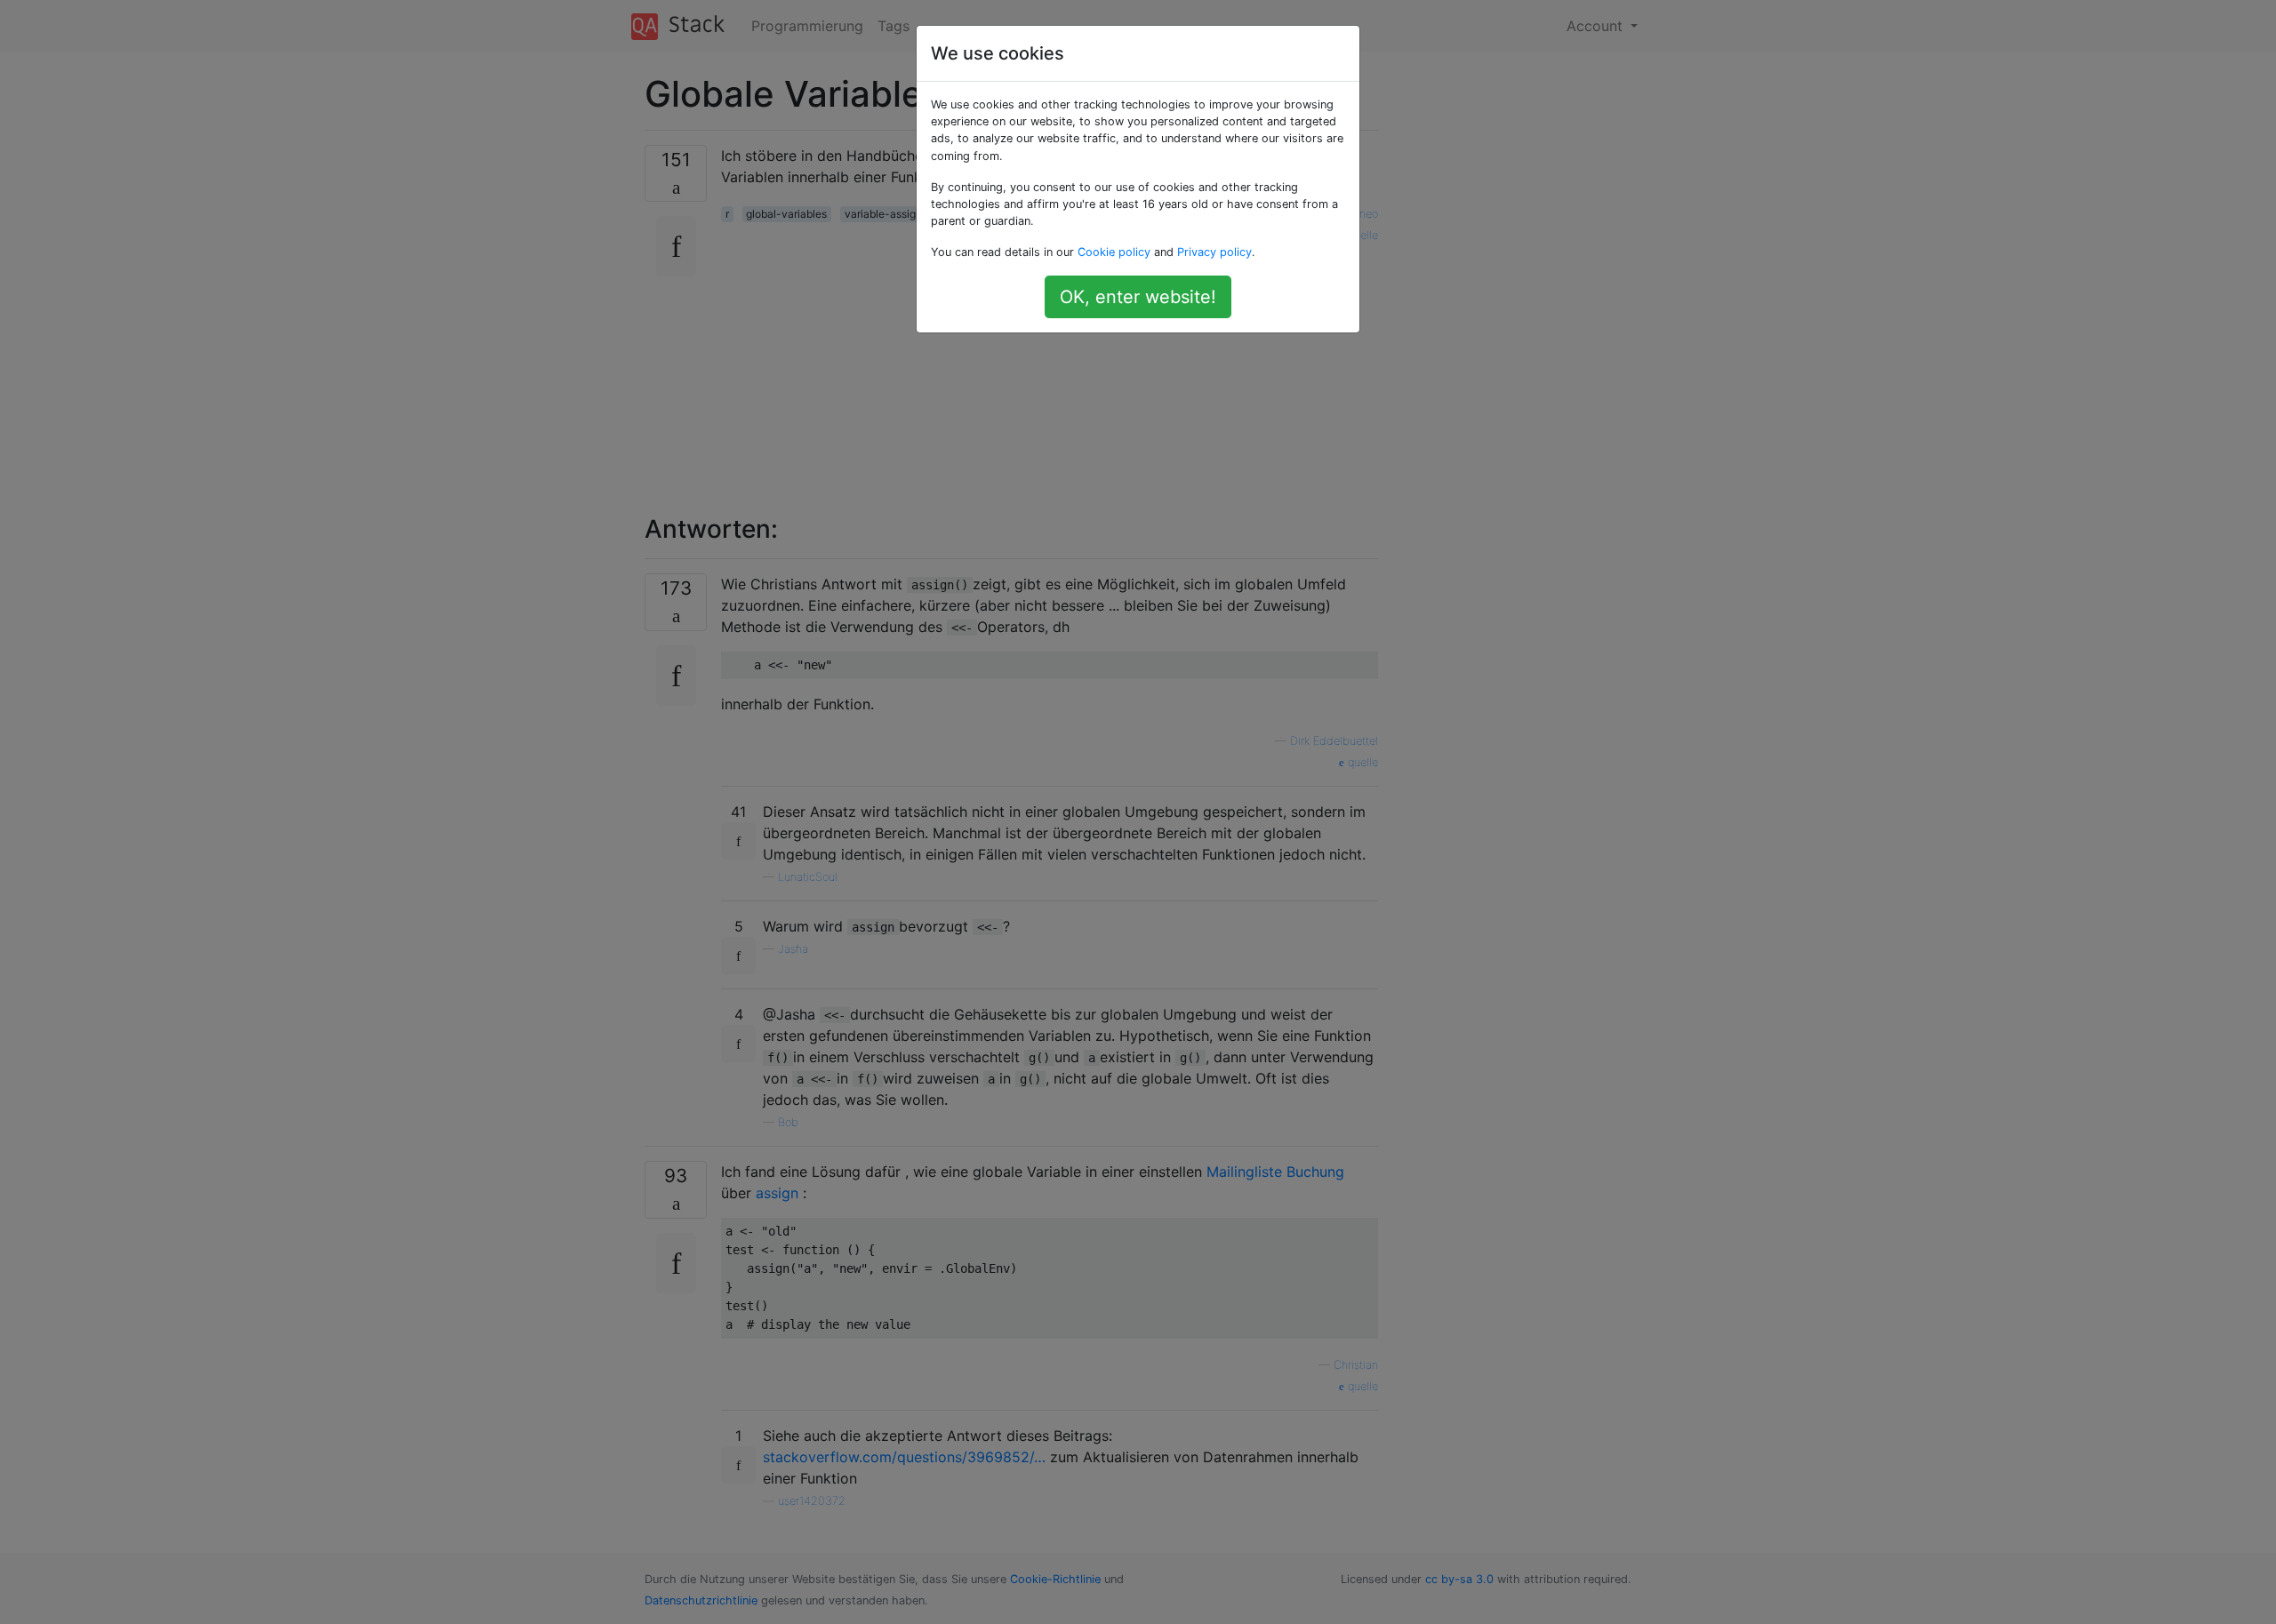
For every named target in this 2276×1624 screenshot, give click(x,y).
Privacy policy (1214, 252)
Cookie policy (1114, 252)
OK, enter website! (1138, 297)
